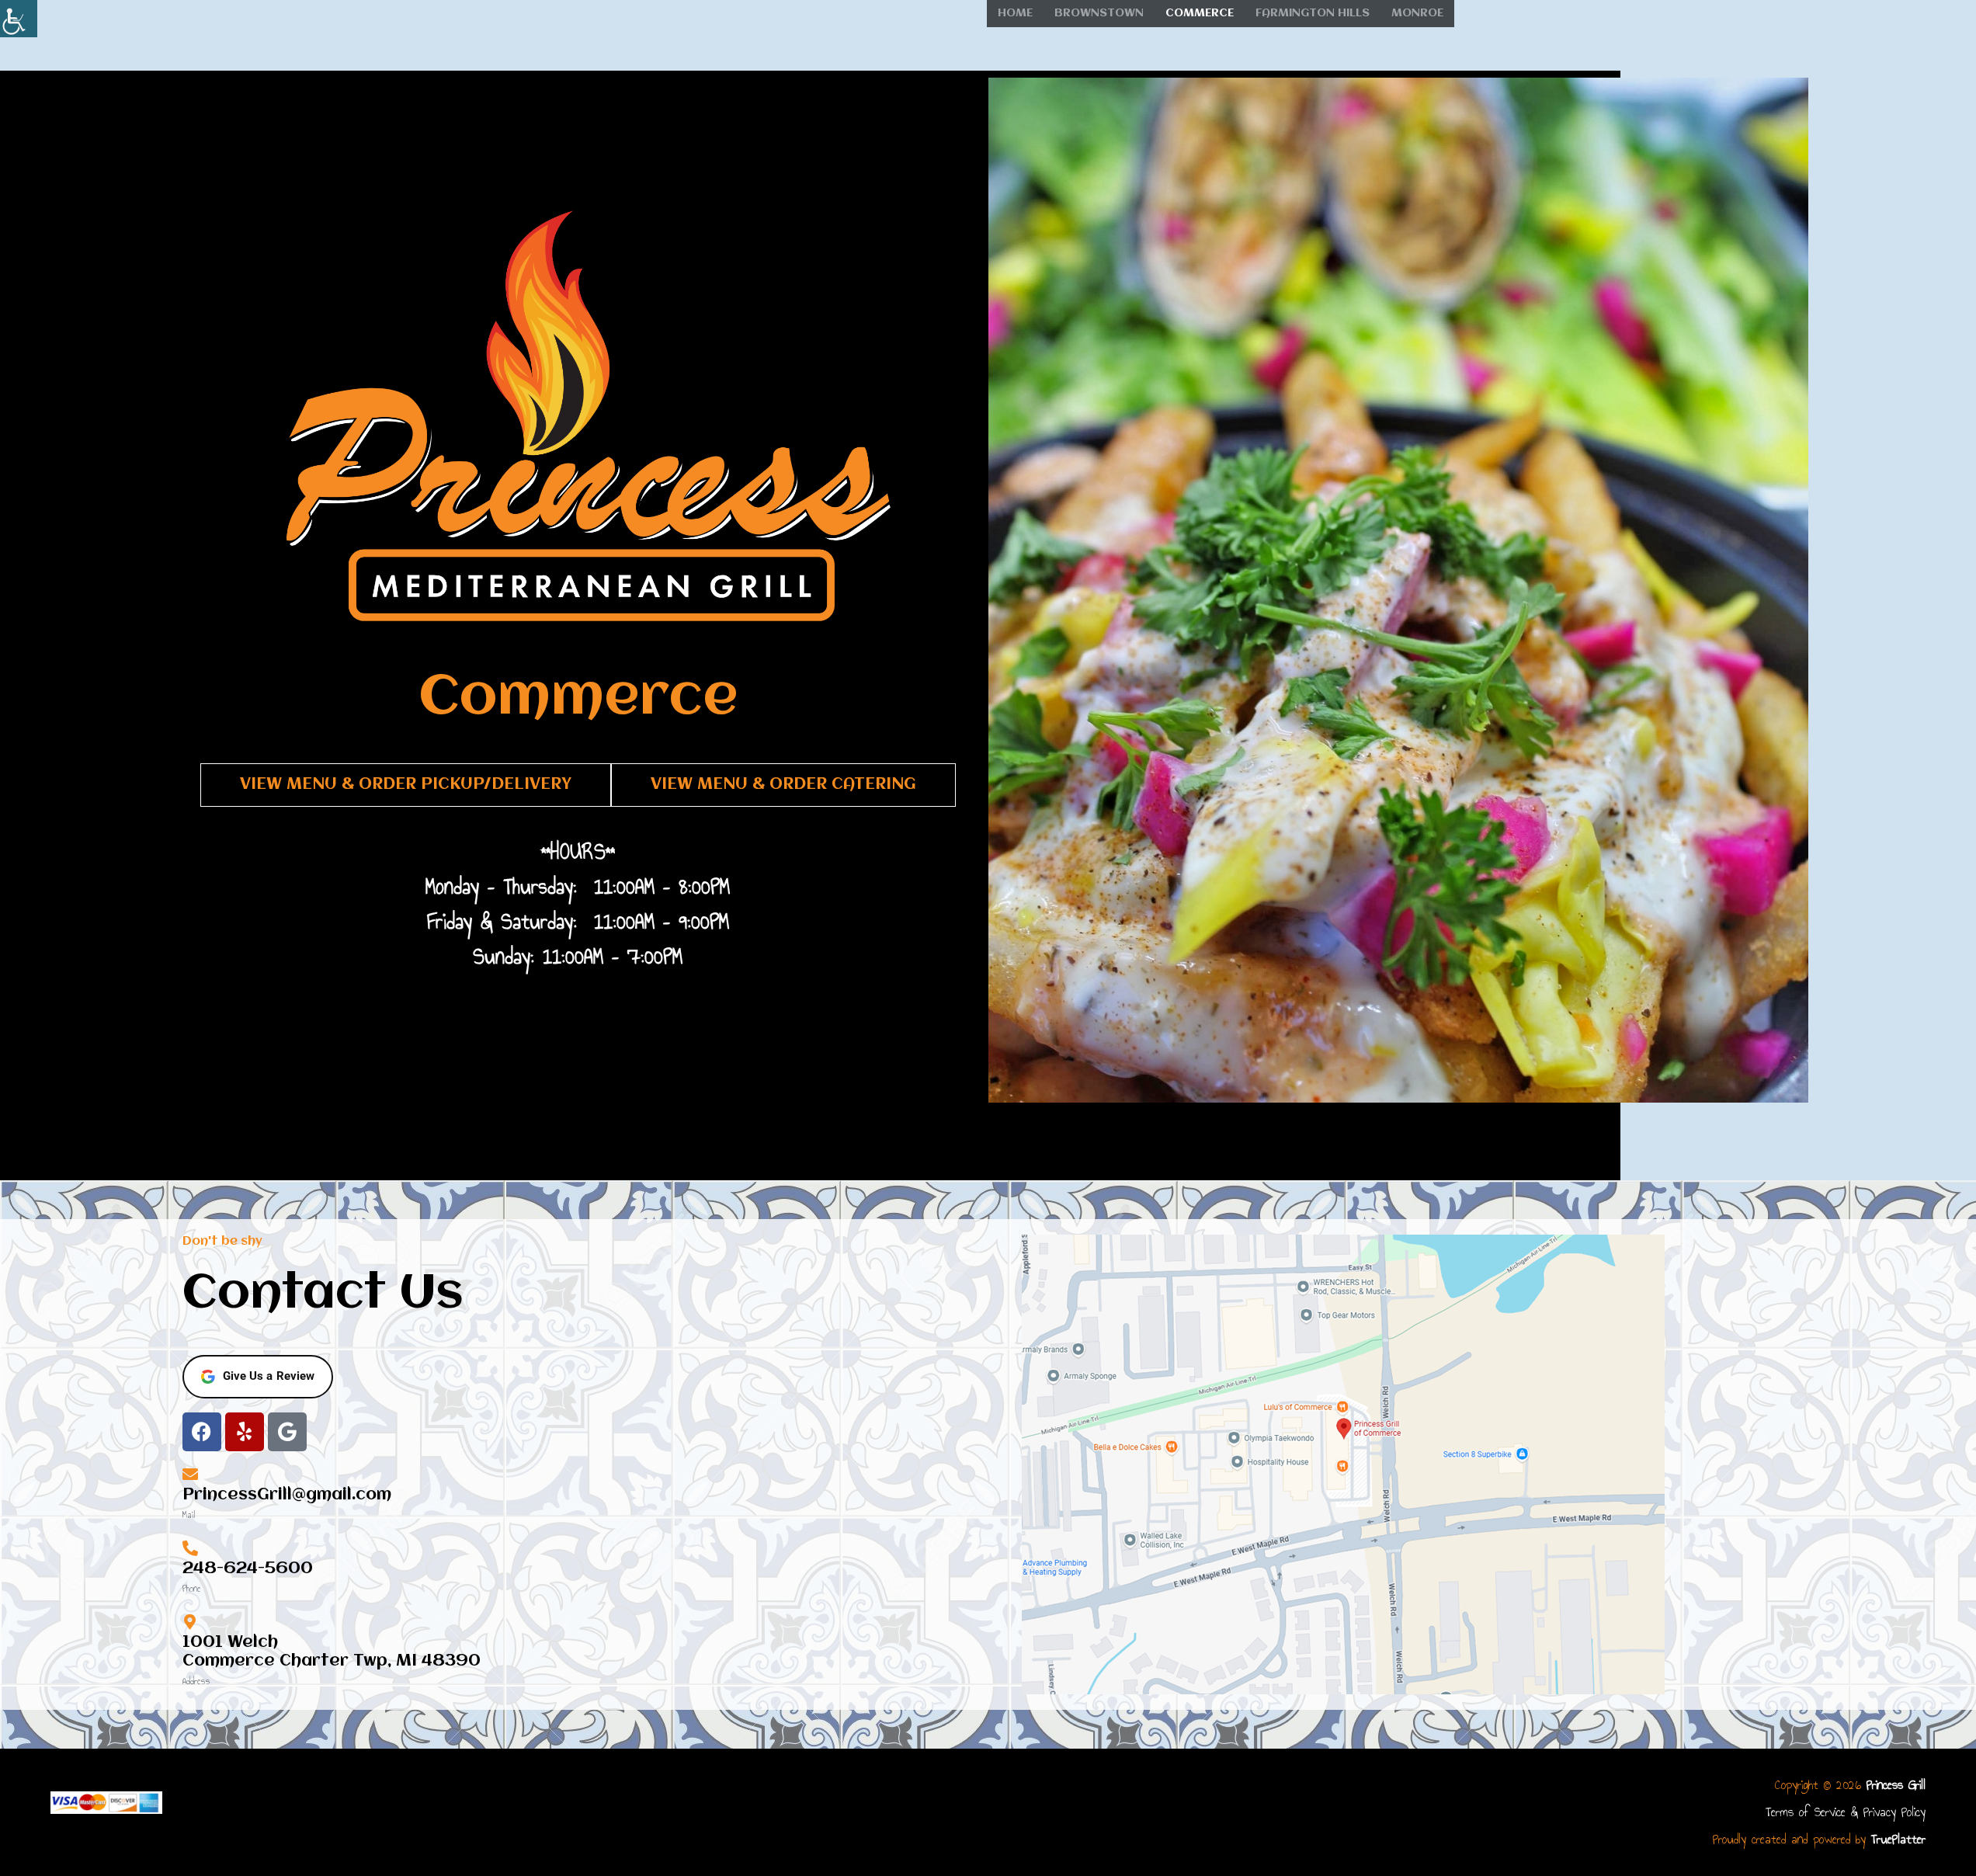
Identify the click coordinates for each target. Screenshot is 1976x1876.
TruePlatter (1898, 1839)
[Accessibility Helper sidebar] (19, 19)
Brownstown (1099, 13)
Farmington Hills (1313, 13)
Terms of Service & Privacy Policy (1846, 1812)
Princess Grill (1896, 1785)
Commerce (1200, 13)
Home (1015, 13)
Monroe (1417, 13)
